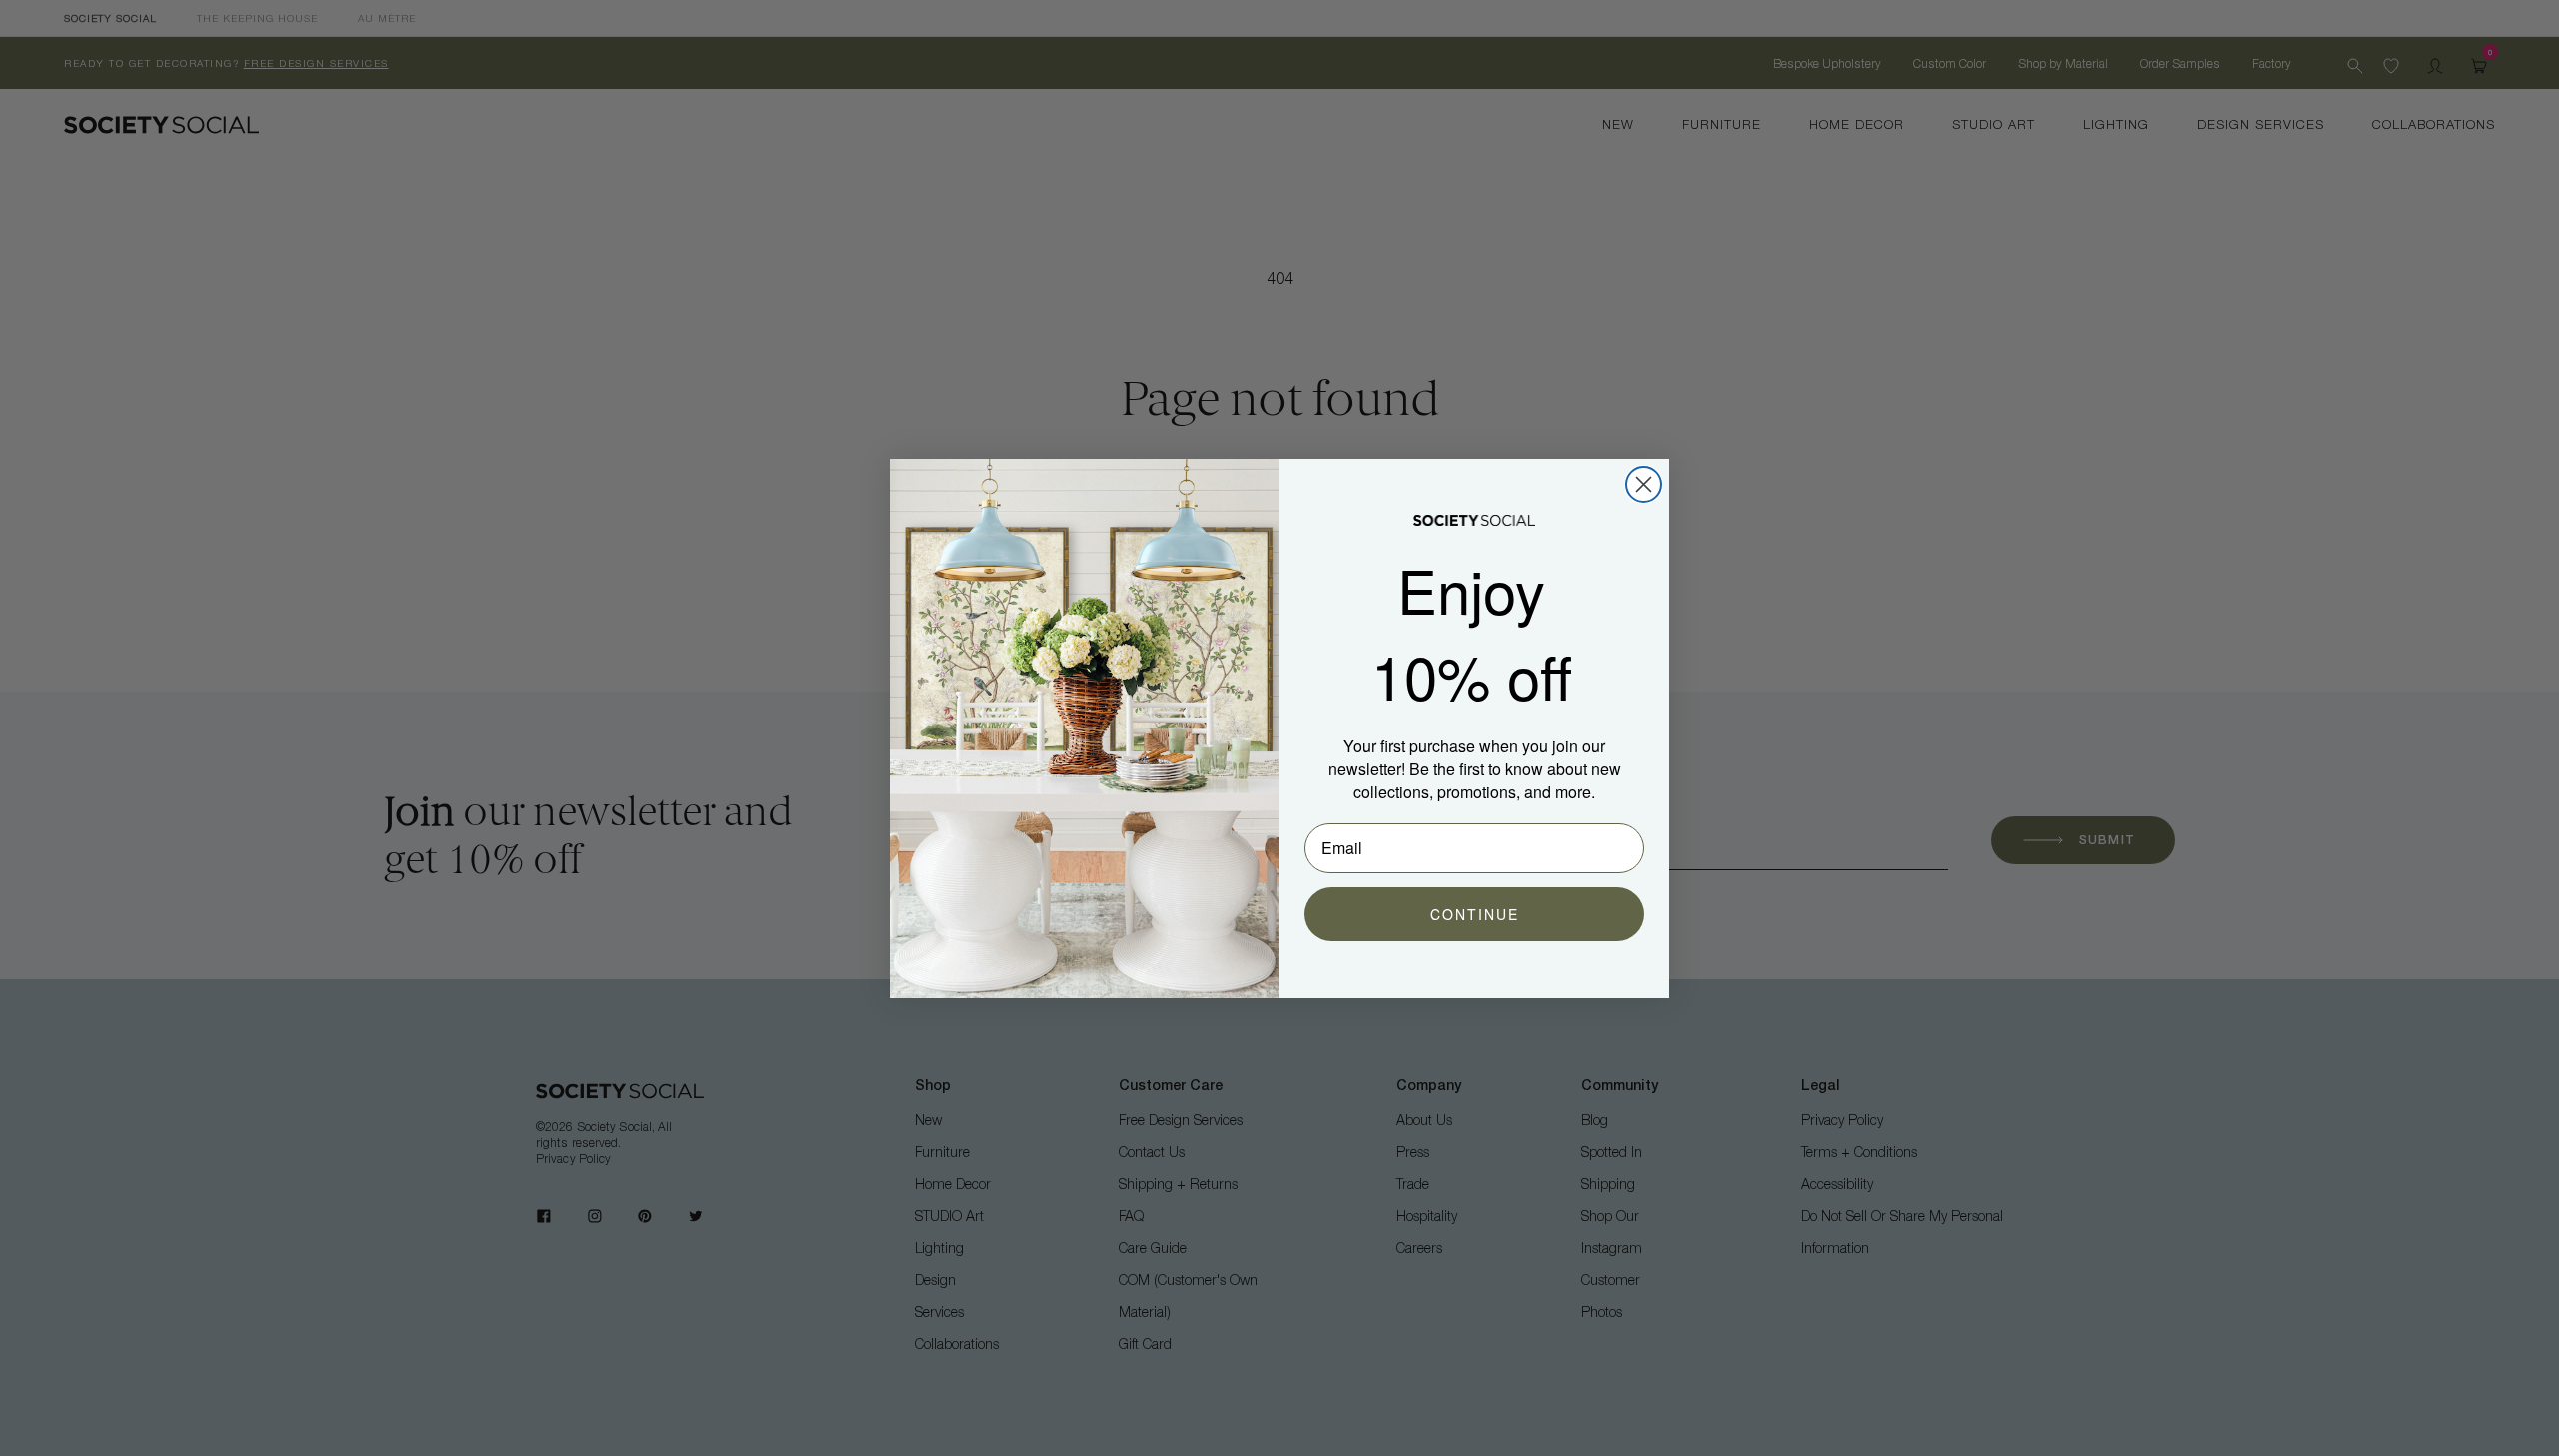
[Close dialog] (1644, 484)
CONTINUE (1475, 914)
